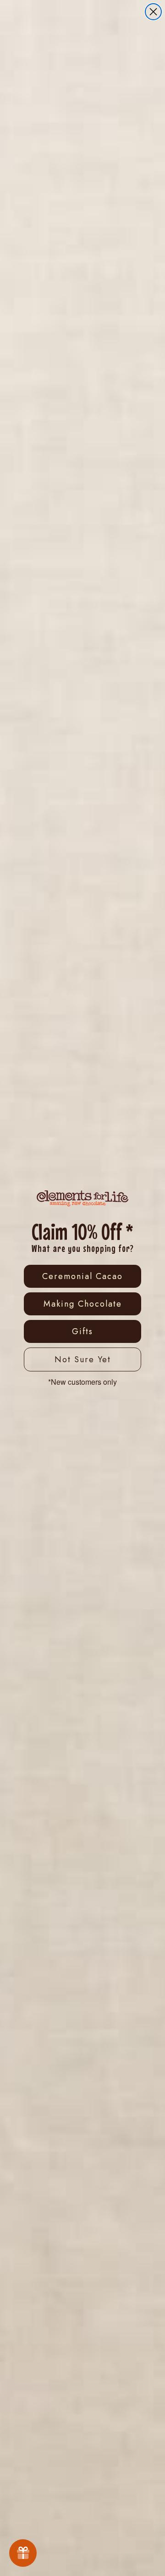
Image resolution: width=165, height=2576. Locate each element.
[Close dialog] (153, 12)
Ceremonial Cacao (82, 1276)
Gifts (82, 1331)
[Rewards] (23, 2553)
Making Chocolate (83, 1304)
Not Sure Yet (83, 1359)
